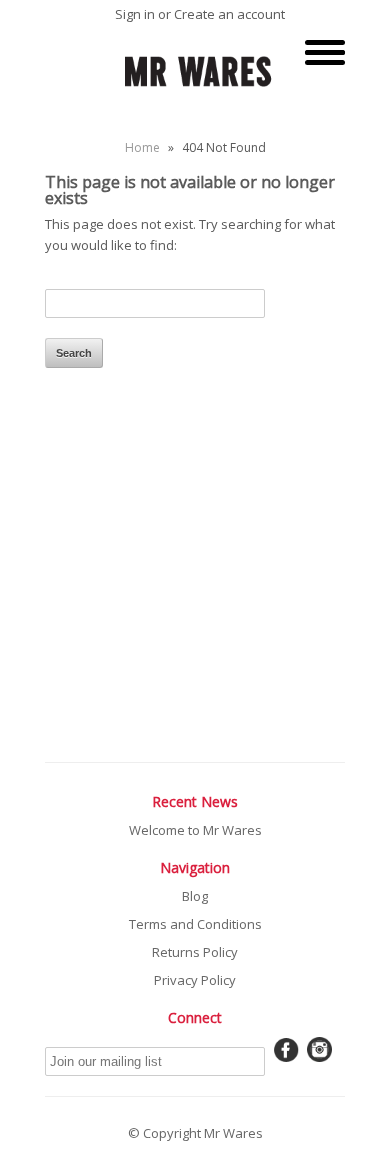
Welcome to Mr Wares (195, 830)
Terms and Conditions (195, 924)
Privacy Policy (195, 980)
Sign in (135, 14)
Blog (195, 896)
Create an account (229, 14)
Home (142, 147)
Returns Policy (195, 952)
